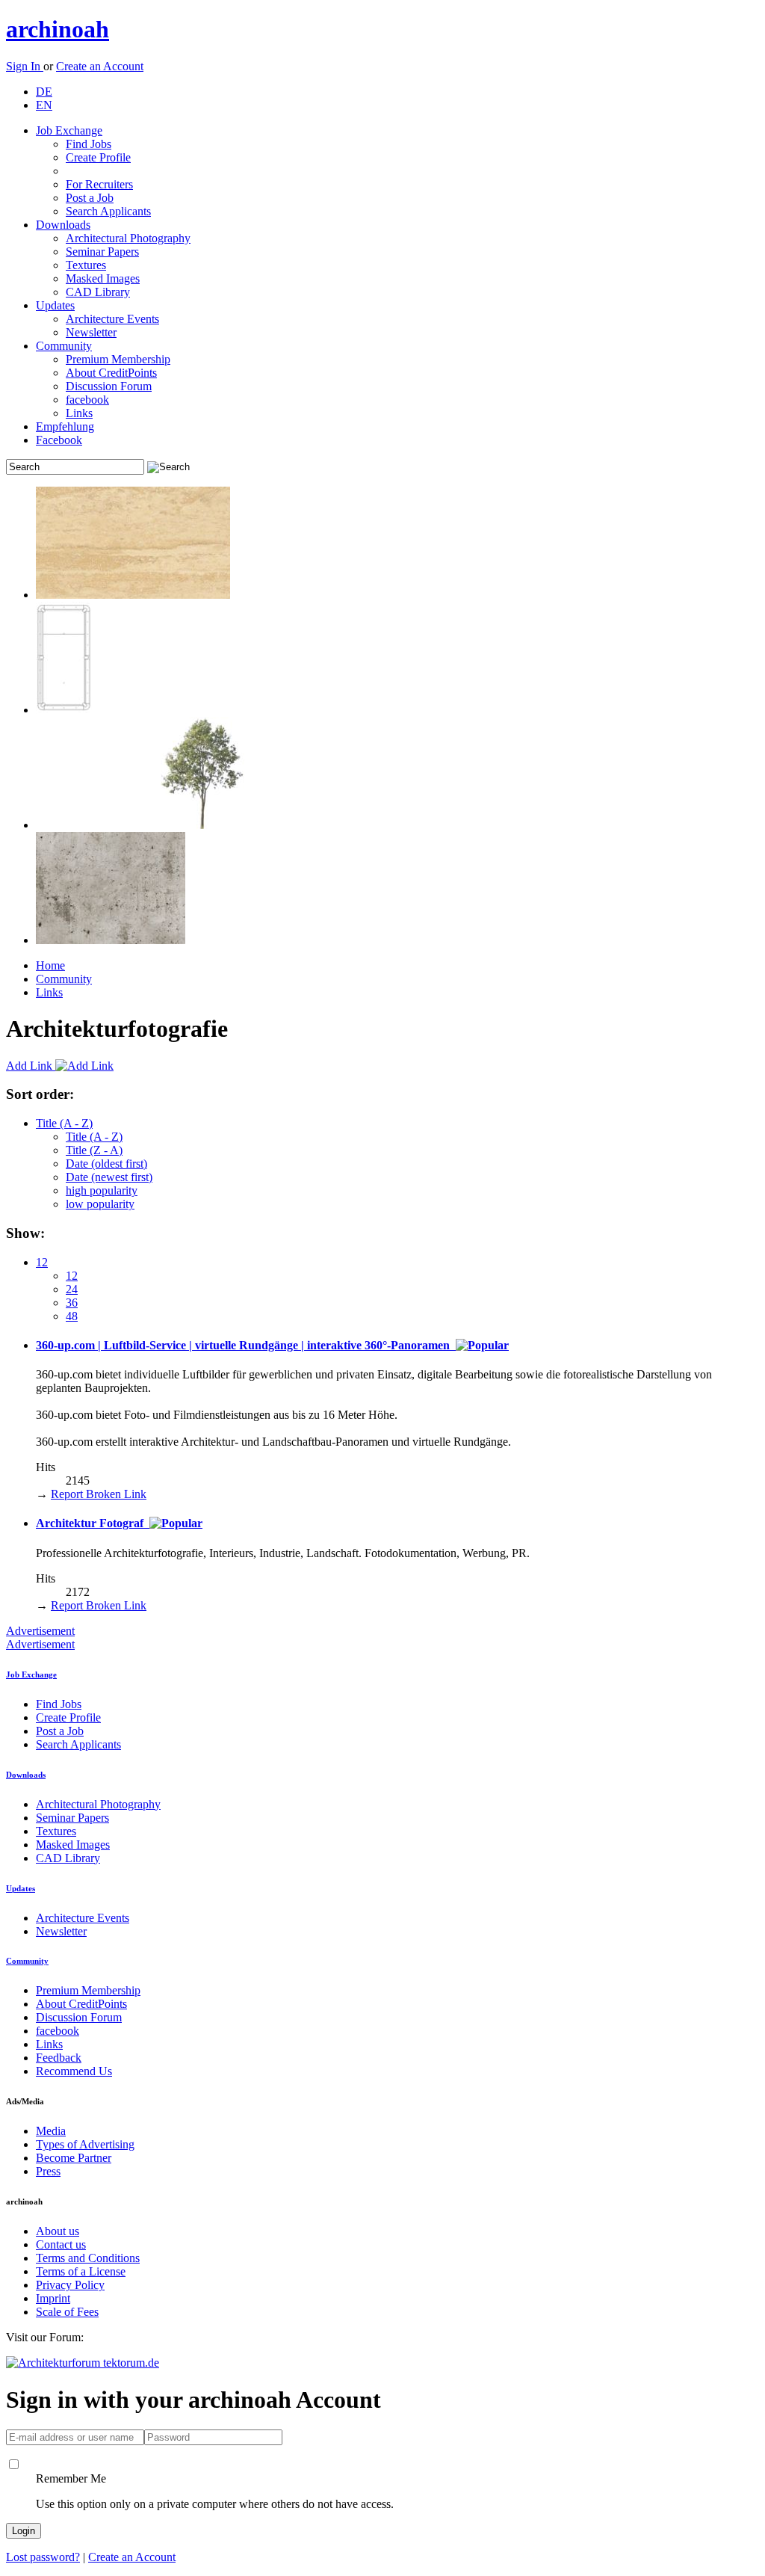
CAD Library (98, 292)
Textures (86, 265)
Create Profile (98, 157)
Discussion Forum (109, 386)
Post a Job (90, 198)
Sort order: (40, 1094)
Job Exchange (69, 130)
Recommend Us (74, 2071)
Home (50, 965)
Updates (55, 305)
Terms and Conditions (88, 2258)
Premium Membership (118, 359)
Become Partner (74, 2158)
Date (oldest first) (106, 1164)
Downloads (63, 225)
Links (79, 413)
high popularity (102, 1190)
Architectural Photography (128, 238)
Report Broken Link (99, 1494)
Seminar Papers (102, 252)
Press (48, 2171)
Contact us (61, 2244)
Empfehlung (65, 426)
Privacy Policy (70, 2285)
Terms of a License (81, 2271)
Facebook (59, 440)
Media (51, 2131)
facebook (87, 400)
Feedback (59, 2058)
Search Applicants (108, 211)
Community (64, 346)
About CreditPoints (111, 373)
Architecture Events (112, 319)
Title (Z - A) (94, 1150)
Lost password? (43, 2557)
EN (44, 105)
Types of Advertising (85, 2144)
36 (72, 1303)
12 (42, 1262)
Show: (25, 1233)
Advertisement (40, 1631)
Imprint (53, 2298)
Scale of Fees (67, 2312)
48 (72, 1316)
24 (72, 1289)
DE (44, 92)
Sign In (25, 66)
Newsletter (91, 332)
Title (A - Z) (64, 1123)
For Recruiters (99, 184)
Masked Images (103, 278)
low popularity (100, 1204)
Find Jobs (89, 144)
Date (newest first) (109, 1177)
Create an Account (100, 66)
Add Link (31, 1066)
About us (58, 2231)
